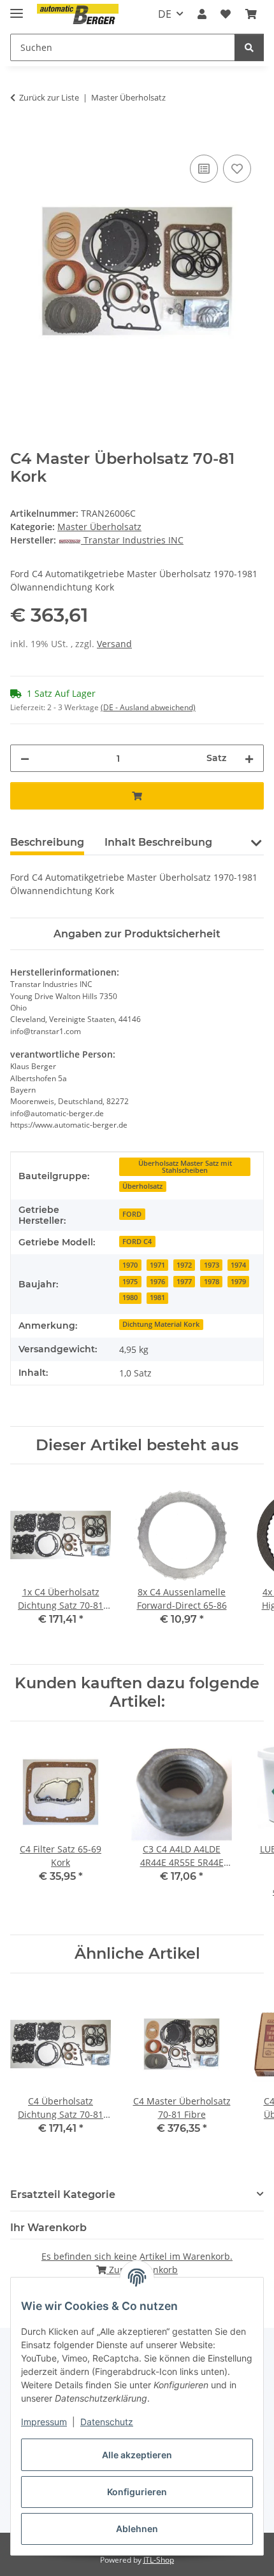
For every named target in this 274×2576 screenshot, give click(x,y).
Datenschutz (107, 2422)
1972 (184, 1265)
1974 (238, 1265)
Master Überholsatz (99, 527)
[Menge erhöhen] (249, 758)
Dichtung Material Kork (161, 1324)
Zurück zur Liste (49, 97)
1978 (212, 1282)
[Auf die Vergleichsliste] (204, 169)
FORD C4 (137, 1242)
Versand (114, 644)
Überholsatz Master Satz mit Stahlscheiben (185, 1167)
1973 (212, 1265)
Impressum (44, 2422)
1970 (130, 1265)
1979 (238, 1282)
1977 (184, 1282)
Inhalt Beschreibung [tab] (158, 842)
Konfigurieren (137, 2492)
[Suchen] (249, 47)
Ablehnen (137, 2529)
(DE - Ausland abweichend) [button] (148, 707)
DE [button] (165, 14)
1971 (157, 1265)
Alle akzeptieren (137, 2455)
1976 (157, 1282)
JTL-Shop (159, 2560)
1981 (157, 1298)
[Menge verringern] (25, 758)
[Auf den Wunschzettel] (237, 169)
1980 (130, 1298)
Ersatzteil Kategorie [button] (63, 2194)
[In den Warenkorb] (20, 137)
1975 (130, 1282)
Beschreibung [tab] (47, 842)
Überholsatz (142, 1186)
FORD (132, 1214)
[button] (202, 14)
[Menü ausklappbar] (17, 8)
